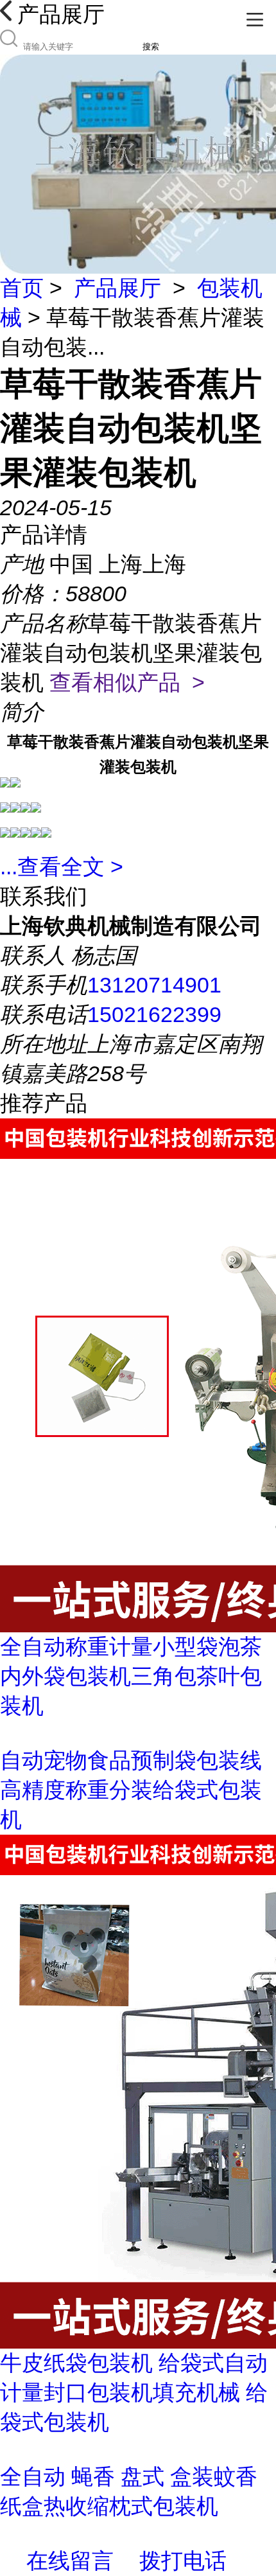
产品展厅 (117, 288)
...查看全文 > (62, 867)
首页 (22, 288)
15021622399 (154, 1014)
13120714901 (154, 985)
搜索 (151, 47)
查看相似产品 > (127, 682)
